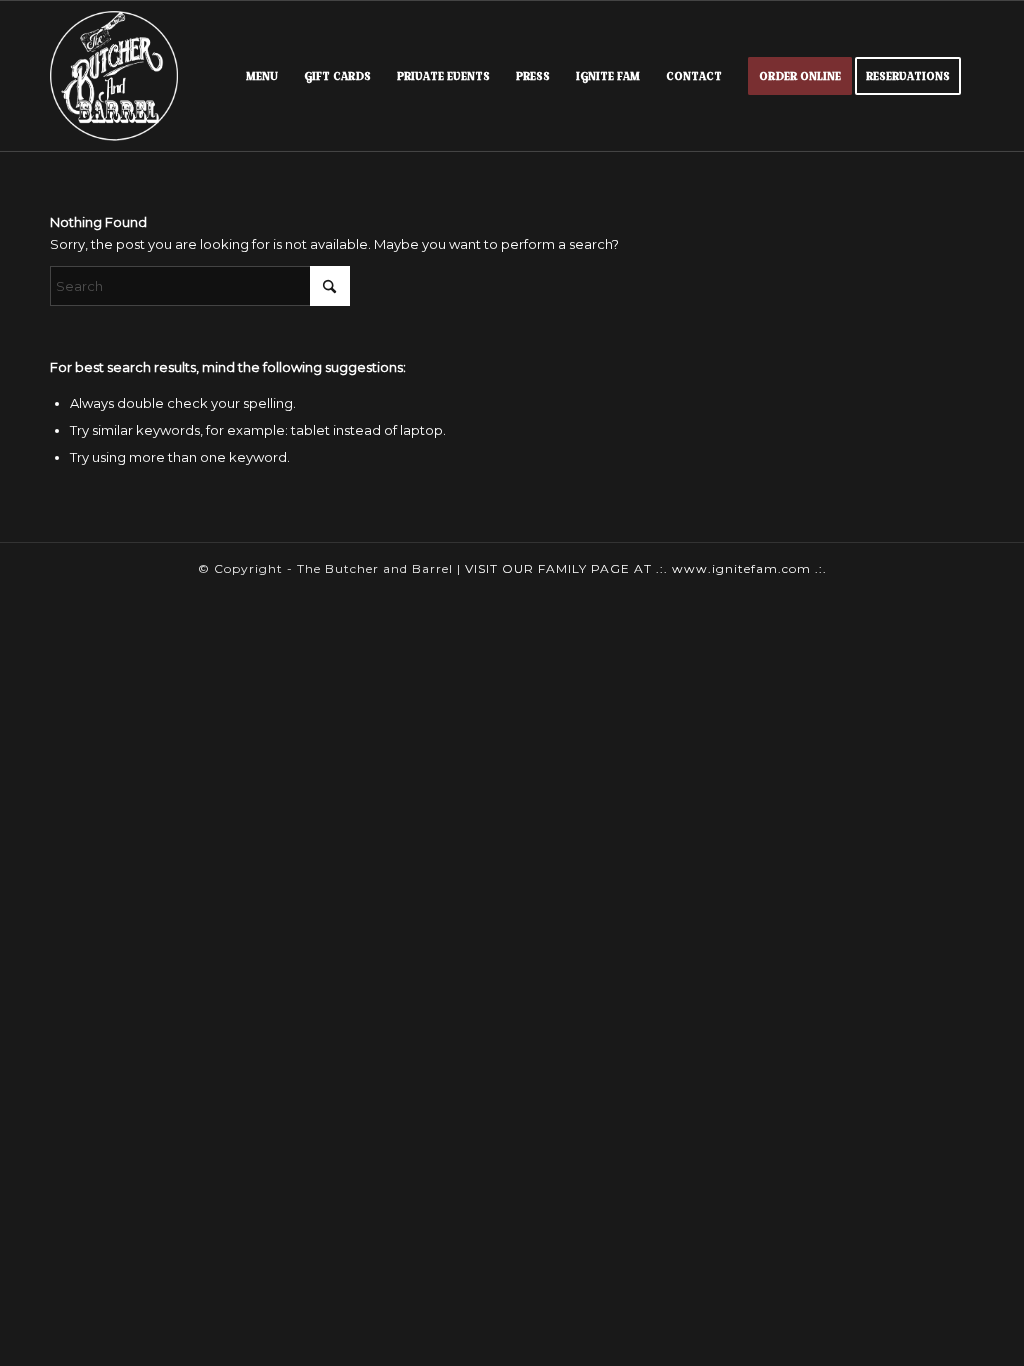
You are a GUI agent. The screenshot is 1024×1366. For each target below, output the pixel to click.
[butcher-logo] (114, 76)
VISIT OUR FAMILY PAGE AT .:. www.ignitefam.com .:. (646, 568)
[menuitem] (262, 76)
